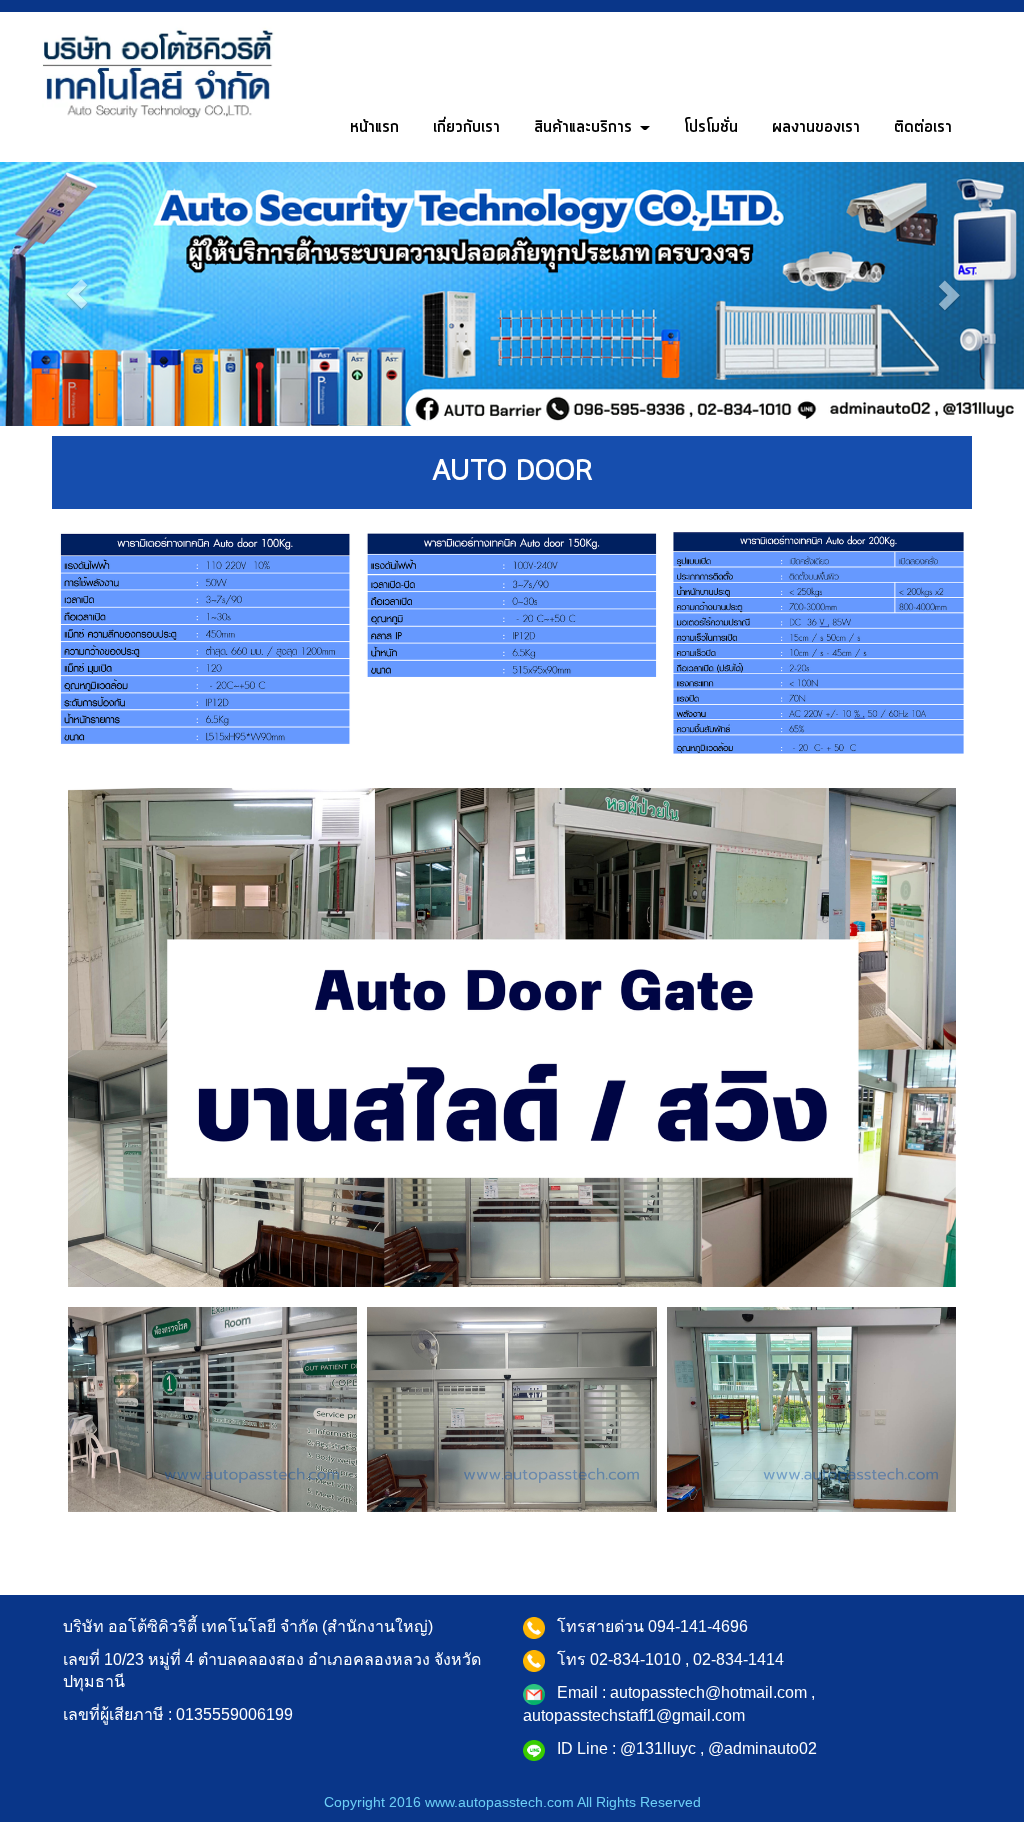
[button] (77, 294)
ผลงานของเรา (816, 127)
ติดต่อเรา (923, 127)
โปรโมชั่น (711, 127)
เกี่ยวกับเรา (466, 127)
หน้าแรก (374, 127)
